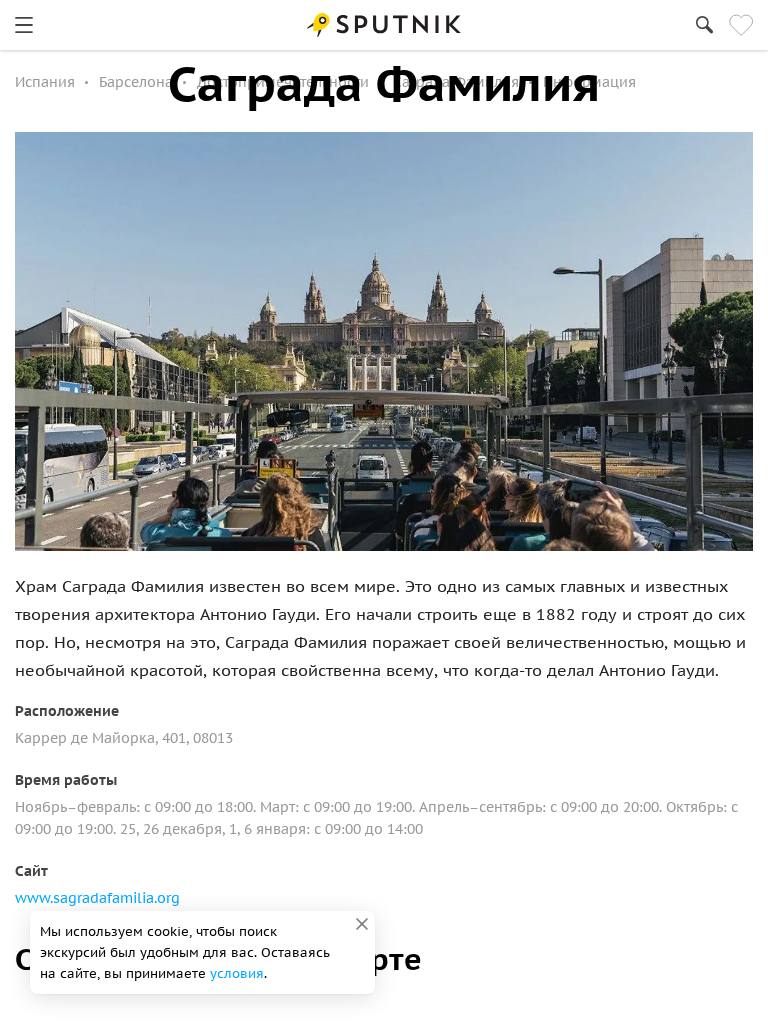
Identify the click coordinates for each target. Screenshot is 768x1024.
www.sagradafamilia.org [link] (97, 898)
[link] (24, 25)
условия (237, 973)
